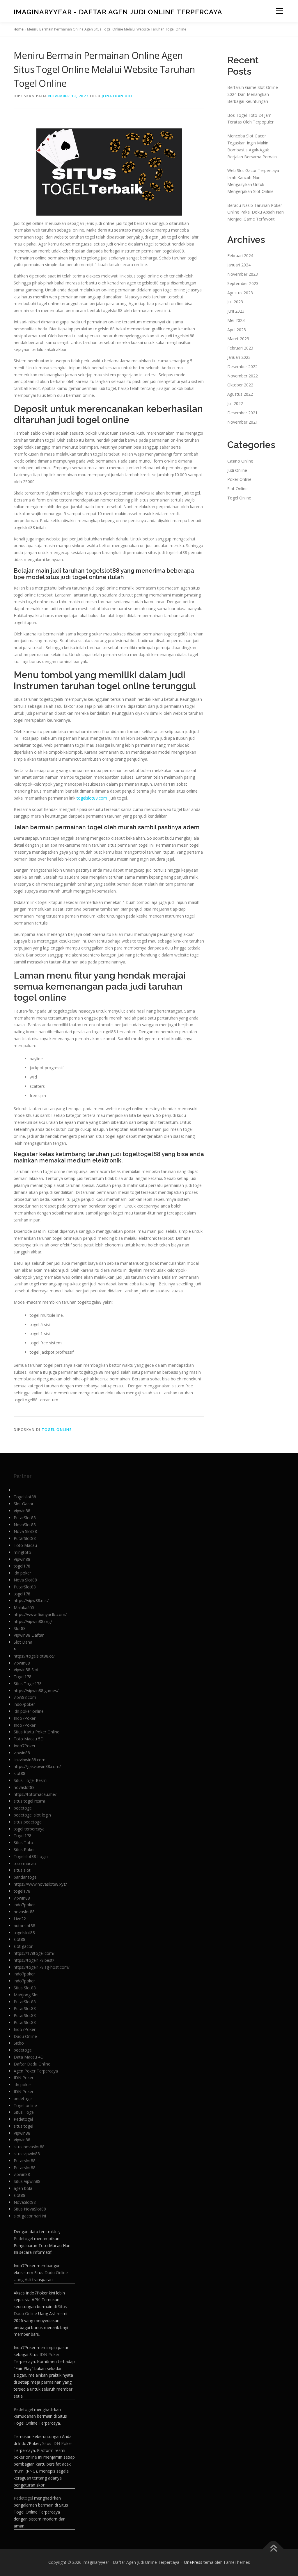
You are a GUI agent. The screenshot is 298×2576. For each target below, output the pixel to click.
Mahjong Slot (26, 1995)
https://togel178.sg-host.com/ (42, 1967)
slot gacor (23, 1946)
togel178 (22, 1566)
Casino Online (240, 461)
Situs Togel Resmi (31, 1780)
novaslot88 (24, 1787)
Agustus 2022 (240, 394)
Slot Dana (23, 1642)
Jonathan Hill (118, 96)
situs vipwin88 (27, 2154)
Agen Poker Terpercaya (36, 2071)
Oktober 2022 (240, 385)
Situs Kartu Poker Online (37, 1732)
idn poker (22, 1573)
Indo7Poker (25, 1718)
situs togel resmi (29, 1801)
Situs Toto (23, 1843)
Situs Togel (24, 2112)
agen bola (23, 2188)
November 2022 (243, 376)
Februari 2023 (240, 348)
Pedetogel (23, 2119)
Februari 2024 (240, 256)
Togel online (25, 2105)
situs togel (23, 2126)
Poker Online (239, 479)
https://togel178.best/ (34, 1960)
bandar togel (26, 1877)
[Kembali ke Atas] (273, 2549)
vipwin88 (22, 1663)
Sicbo (19, 2043)
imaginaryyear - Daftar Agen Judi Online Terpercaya (118, 12)
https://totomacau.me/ (35, 1794)
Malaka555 (24, 1607)
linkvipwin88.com (30, 1760)
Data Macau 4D (29, 2057)
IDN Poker (24, 2078)
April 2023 (237, 330)
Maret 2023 (238, 339)
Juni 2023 (236, 311)
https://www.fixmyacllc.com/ (40, 1614)
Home (19, 29)
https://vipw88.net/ (31, 1600)
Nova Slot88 (25, 1531)
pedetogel (23, 1808)
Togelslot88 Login (31, 1856)
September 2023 (243, 283)
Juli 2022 (235, 403)
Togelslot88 (25, 1497)
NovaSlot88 (25, 1525)
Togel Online (57, 1430)
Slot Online (237, 489)
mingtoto (22, 1552)
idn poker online (29, 1711)
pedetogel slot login (32, 1815)
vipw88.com (25, 1697)
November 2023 (243, 274)
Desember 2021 (242, 413)
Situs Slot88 (25, 1988)
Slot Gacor (24, 1504)
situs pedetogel (28, 1822)
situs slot (22, 1870)
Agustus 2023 (240, 293)
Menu (279, 11)
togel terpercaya (29, 1829)
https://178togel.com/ (34, 1953)
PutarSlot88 (25, 1518)
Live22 (20, 1919)
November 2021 (243, 422)
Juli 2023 (235, 302)
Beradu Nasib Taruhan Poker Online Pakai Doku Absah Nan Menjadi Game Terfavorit (256, 212)
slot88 (19, 1773)
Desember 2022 (242, 367)
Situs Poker (24, 1849)
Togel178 (23, 1677)
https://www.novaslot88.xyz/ (40, 1884)
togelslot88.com (92, 798)
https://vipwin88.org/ (33, 1621)
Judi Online (237, 470)
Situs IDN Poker (57, 2443)
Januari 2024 (239, 265)
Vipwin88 (22, 1511)
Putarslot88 (25, 2161)
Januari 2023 (239, 357)
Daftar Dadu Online (32, 2064)
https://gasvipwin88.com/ (37, 1766)
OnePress (193, 2562)
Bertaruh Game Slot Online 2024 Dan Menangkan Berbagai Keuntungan (253, 94)
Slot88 (20, 1628)
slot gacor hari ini (30, 2216)
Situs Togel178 (28, 1684)
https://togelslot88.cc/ (34, 1656)
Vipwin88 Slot (26, 1670)
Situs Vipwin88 (27, 2181)
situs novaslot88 (29, 2147)
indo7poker (24, 1704)
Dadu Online (25, 2036)
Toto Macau (25, 1545)
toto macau (25, 1863)
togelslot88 (24, 1933)
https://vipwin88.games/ (36, 1691)
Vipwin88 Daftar (29, 1635)
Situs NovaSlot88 (30, 2209)
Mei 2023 (236, 320)
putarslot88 (24, 1926)
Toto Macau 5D (29, 1739)
